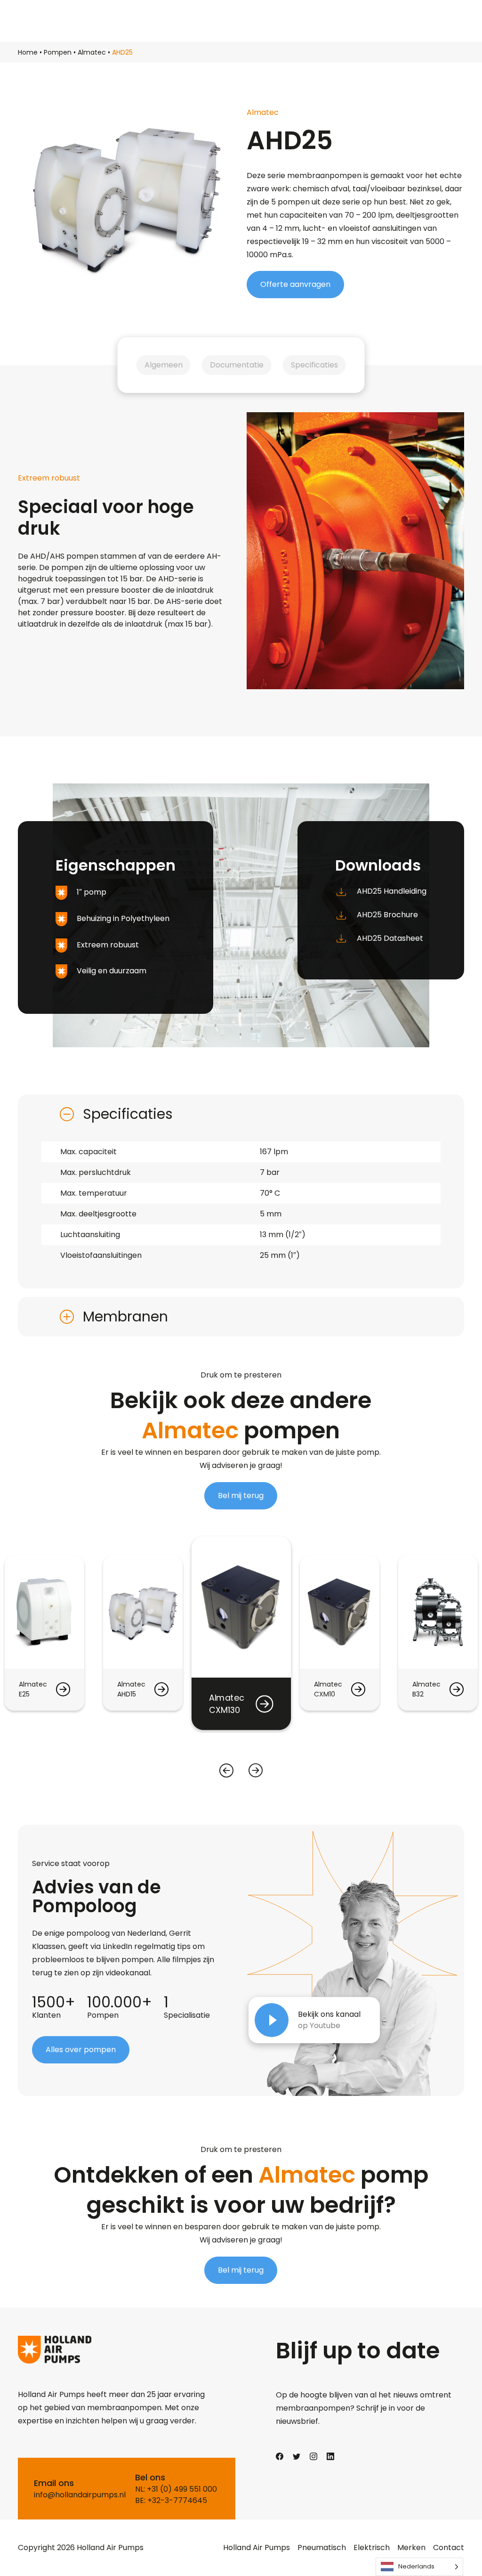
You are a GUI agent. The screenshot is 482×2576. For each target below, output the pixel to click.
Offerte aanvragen (295, 284)
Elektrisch (372, 2547)
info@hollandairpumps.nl (80, 2495)
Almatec (92, 52)
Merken (411, 2547)
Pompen (58, 52)
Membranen (125, 1317)
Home (28, 52)
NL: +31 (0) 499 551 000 (176, 2489)
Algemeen (164, 365)
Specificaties (314, 365)
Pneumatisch (322, 2547)
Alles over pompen (81, 2050)
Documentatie (237, 365)
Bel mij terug (241, 1496)
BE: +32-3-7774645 (171, 2500)
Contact (449, 2547)
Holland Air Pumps (257, 2547)
